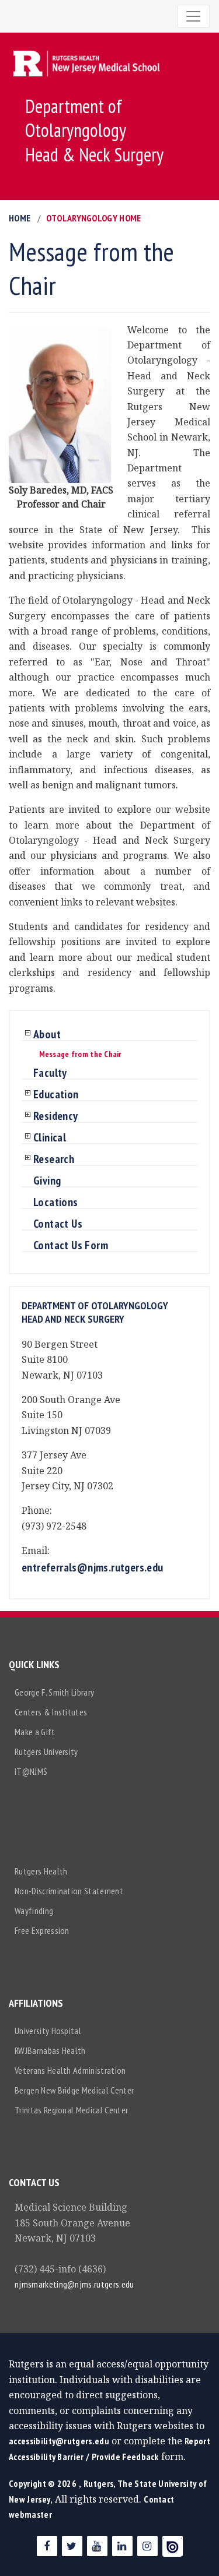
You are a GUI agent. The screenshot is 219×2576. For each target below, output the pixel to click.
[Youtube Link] (97, 2546)
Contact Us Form (71, 1246)
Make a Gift (35, 1732)
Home (20, 218)
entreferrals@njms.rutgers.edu (93, 1567)
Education (56, 1095)
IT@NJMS (31, 1771)
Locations (56, 1203)
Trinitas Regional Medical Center (71, 2110)
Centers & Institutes (51, 1712)
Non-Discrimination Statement (69, 1891)
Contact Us (58, 1224)
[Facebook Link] (47, 2546)
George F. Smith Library (54, 1692)
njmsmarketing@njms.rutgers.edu (74, 2284)
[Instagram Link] (147, 2546)
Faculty (50, 1073)
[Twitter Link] (72, 2546)
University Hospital (48, 2031)
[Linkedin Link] (122, 2546)
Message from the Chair (81, 1054)
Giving (47, 1181)
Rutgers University (46, 1752)
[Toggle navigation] (193, 16)
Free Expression (42, 1930)
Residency (56, 1116)
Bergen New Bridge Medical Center (74, 2090)
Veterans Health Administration (70, 2070)
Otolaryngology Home (93, 218)
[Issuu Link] (173, 2546)
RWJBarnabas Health (50, 2050)
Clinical (50, 1138)
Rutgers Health (41, 1871)
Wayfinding (34, 1911)
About (47, 1035)
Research (54, 1160)
